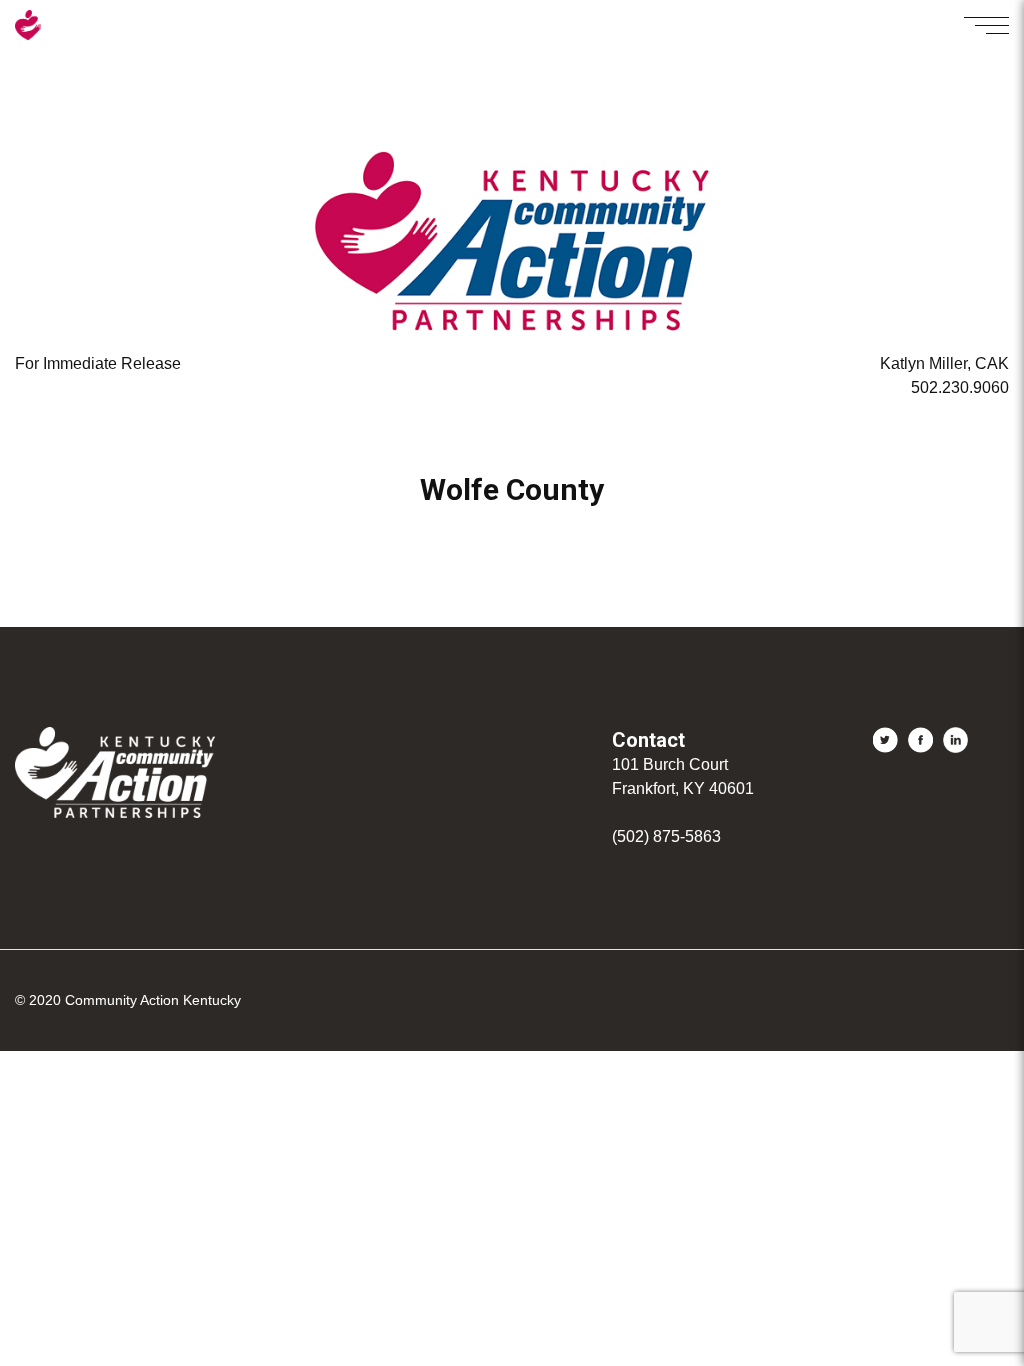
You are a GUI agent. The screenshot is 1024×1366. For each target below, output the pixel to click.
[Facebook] (920, 740)
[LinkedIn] (955, 740)
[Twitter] (885, 740)
